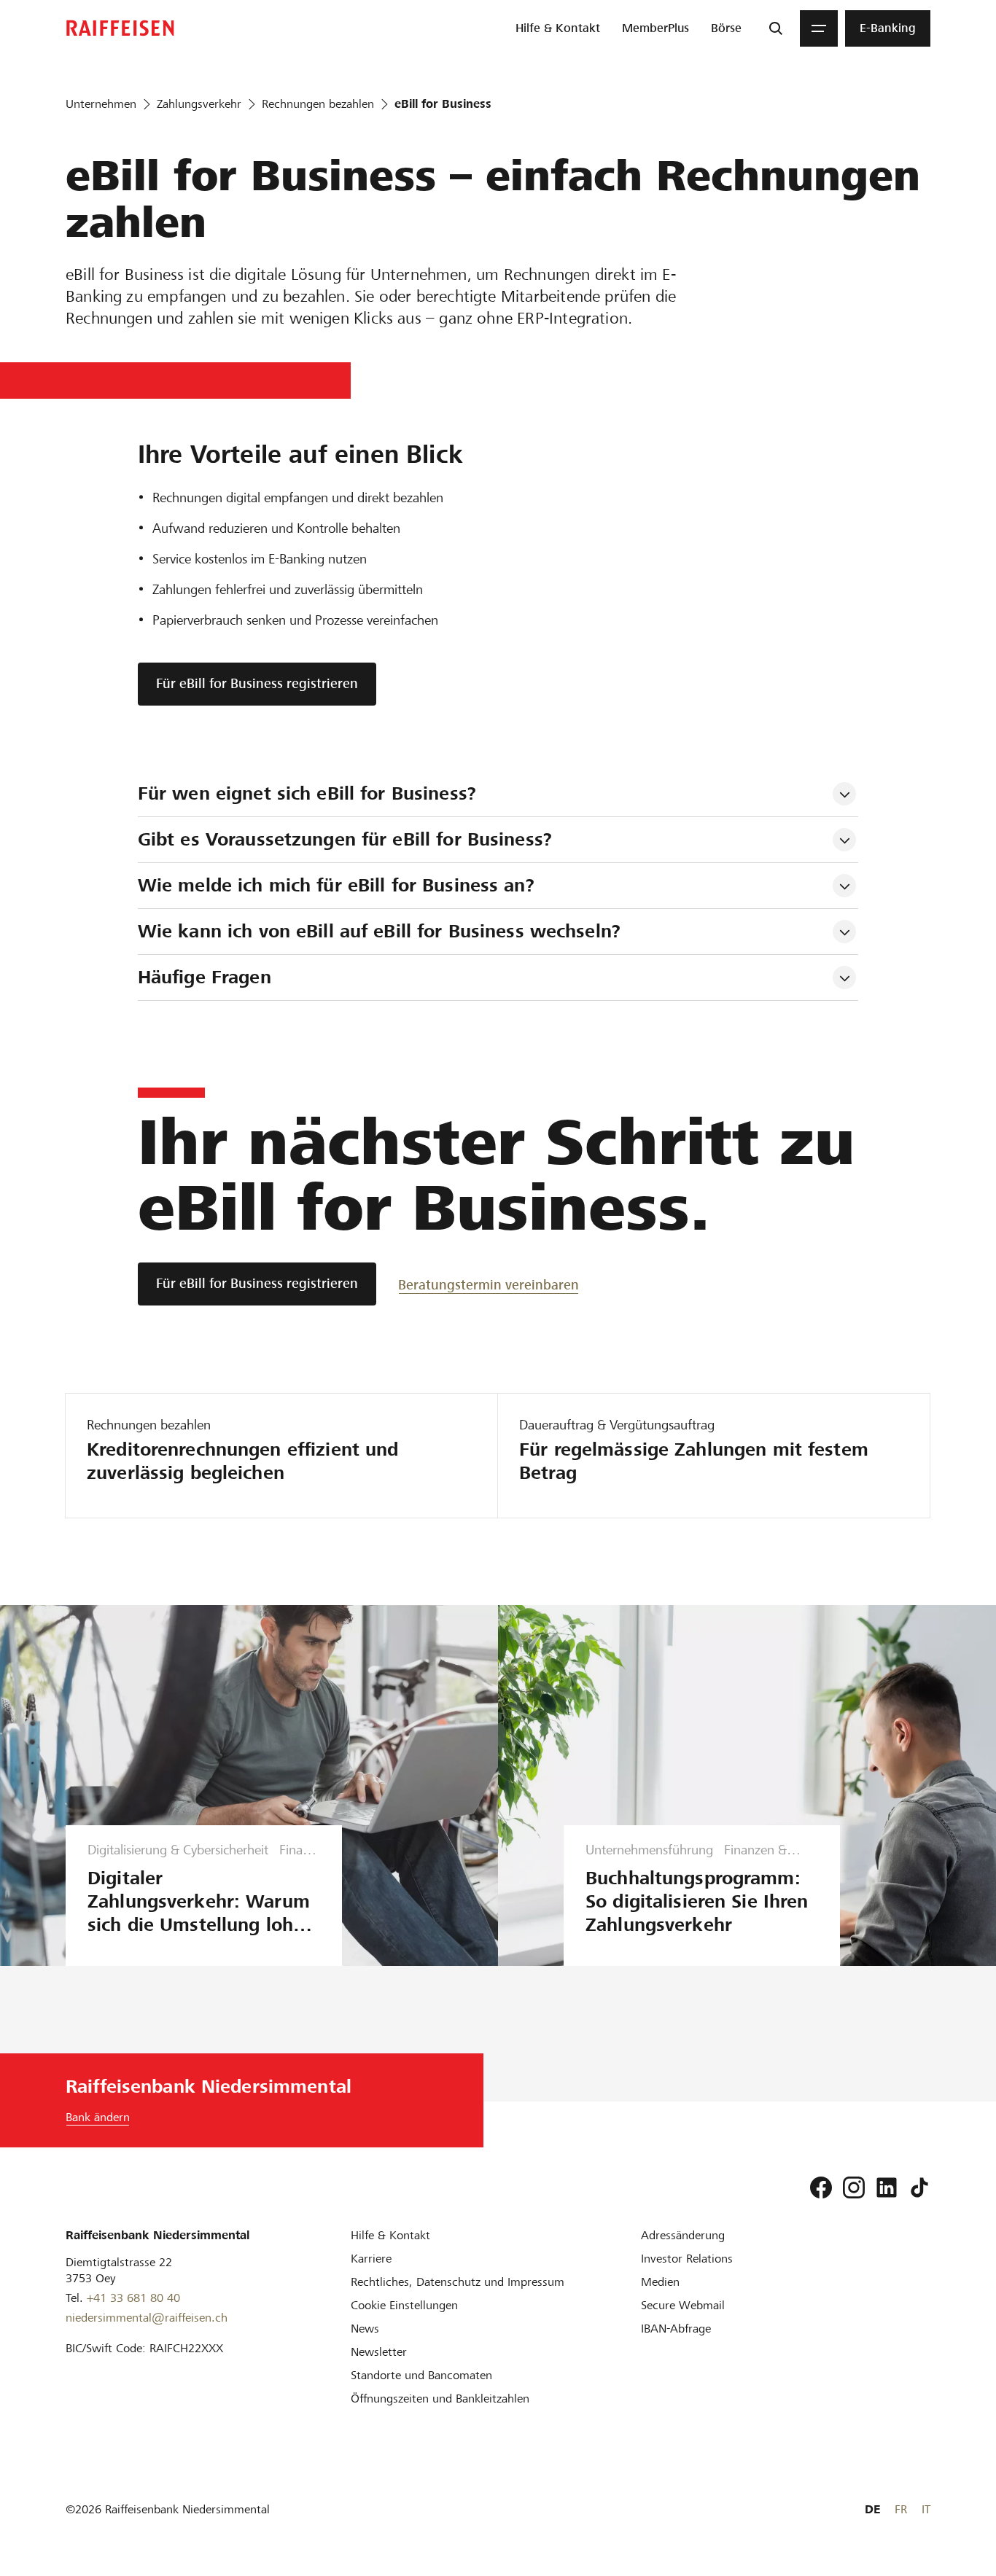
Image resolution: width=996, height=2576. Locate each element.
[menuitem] (558, 28)
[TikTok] (919, 2187)
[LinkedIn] (887, 2187)
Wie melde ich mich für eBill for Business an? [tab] (336, 885)
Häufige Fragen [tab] (205, 977)
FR (901, 2509)
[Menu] (819, 28)
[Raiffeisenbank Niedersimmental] (120, 28)
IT (926, 2509)
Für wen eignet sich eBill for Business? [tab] (307, 793)
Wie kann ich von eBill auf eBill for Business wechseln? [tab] (379, 931)
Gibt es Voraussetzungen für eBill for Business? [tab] (345, 839)
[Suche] (776, 28)
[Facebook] (821, 2187)
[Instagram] (854, 2187)
